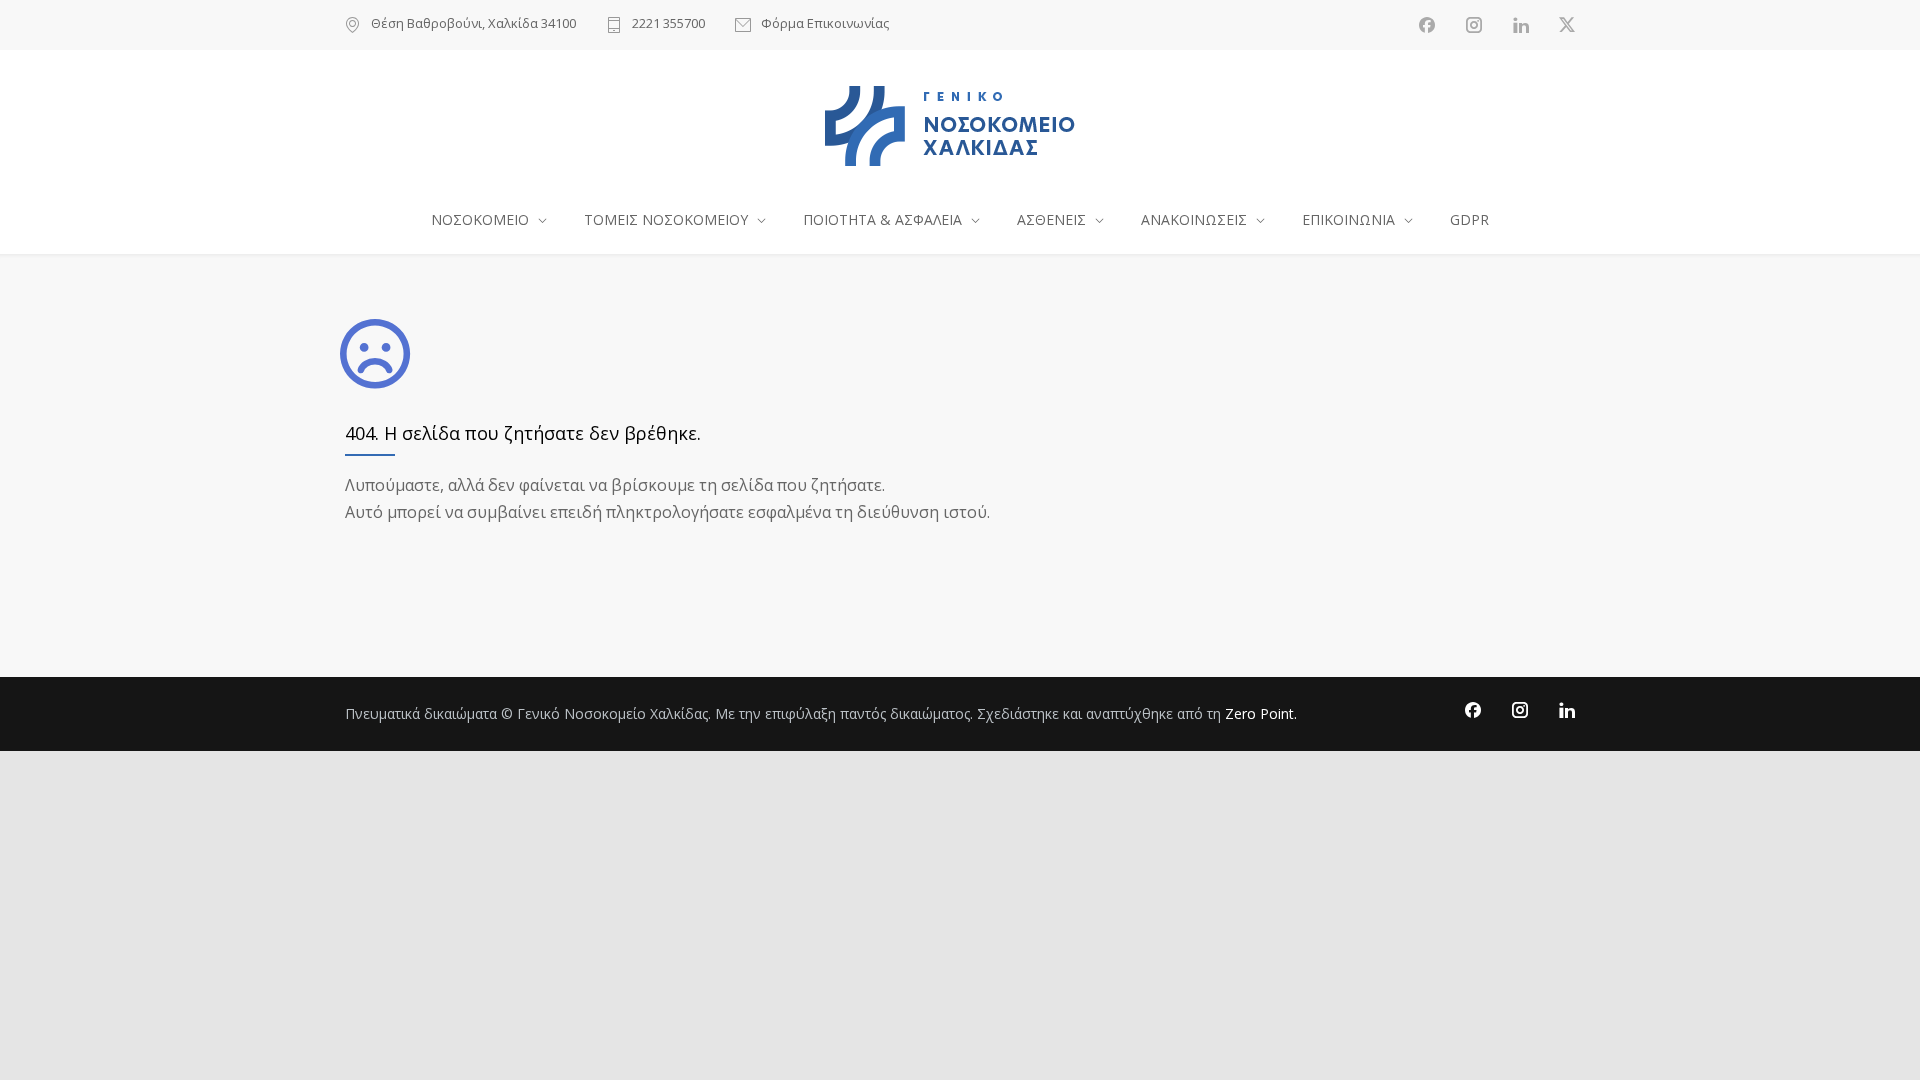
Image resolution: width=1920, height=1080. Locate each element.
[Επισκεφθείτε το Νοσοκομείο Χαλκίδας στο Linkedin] (1521, 25)
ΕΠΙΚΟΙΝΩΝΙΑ (1348, 219)
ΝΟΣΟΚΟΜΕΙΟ (480, 219)
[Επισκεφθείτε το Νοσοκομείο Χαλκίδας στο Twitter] (1567, 25)
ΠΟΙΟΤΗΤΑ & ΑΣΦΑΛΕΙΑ (882, 219)
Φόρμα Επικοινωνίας (825, 24)
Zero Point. (1261, 713)
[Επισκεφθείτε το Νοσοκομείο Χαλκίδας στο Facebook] (1427, 25)
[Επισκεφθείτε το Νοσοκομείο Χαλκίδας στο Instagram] (1474, 25)
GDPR (1469, 219)
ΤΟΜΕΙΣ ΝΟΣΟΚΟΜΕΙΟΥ (666, 219)
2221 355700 (668, 24)
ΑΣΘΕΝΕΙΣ (1051, 219)
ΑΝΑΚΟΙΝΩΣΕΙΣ (1194, 219)
